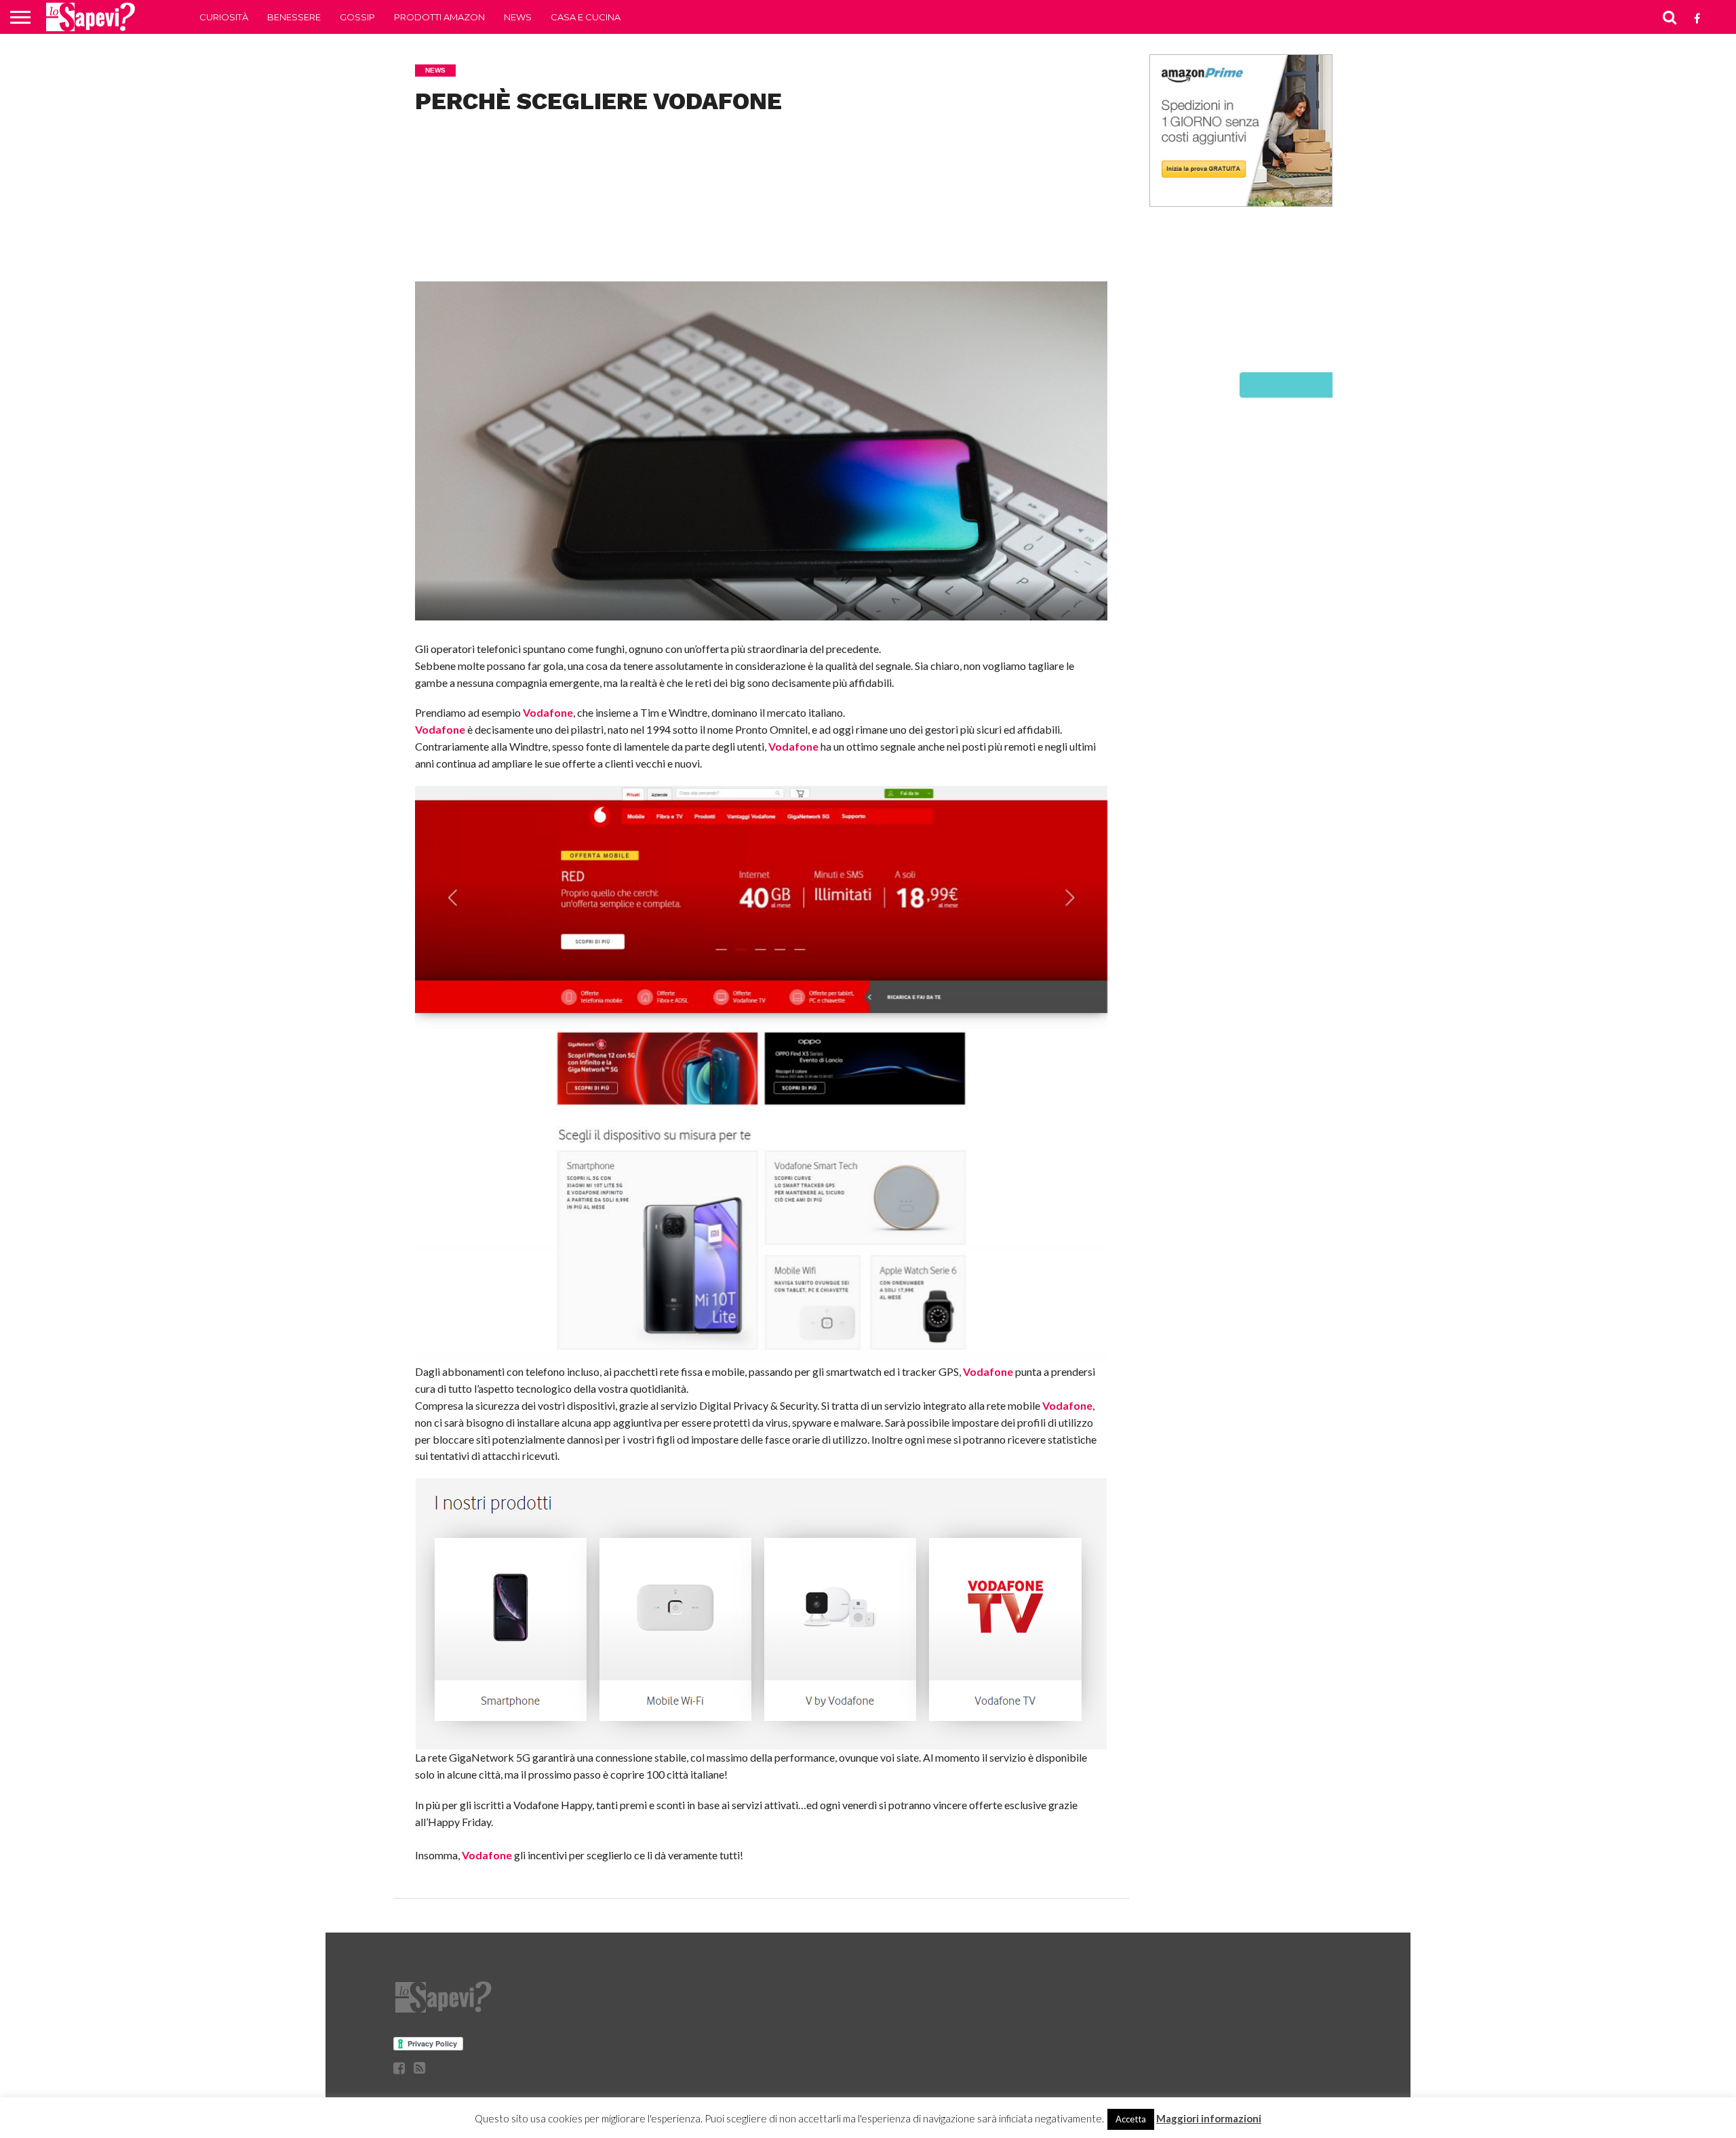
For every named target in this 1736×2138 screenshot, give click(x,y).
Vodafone (548, 712)
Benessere (294, 17)
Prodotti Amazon (439, 17)
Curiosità (224, 17)
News (518, 17)
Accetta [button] (1131, 2119)
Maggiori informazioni (1209, 2118)
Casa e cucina (586, 17)
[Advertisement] (761, 216)
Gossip (357, 17)
